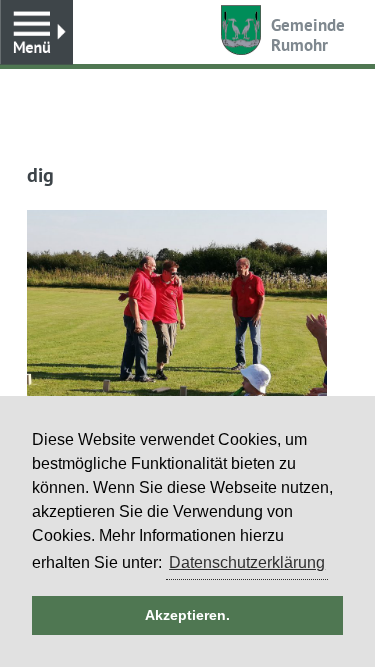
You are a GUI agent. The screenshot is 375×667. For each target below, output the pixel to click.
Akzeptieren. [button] (187, 615)
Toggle (36, 32)
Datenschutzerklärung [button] (247, 562)
